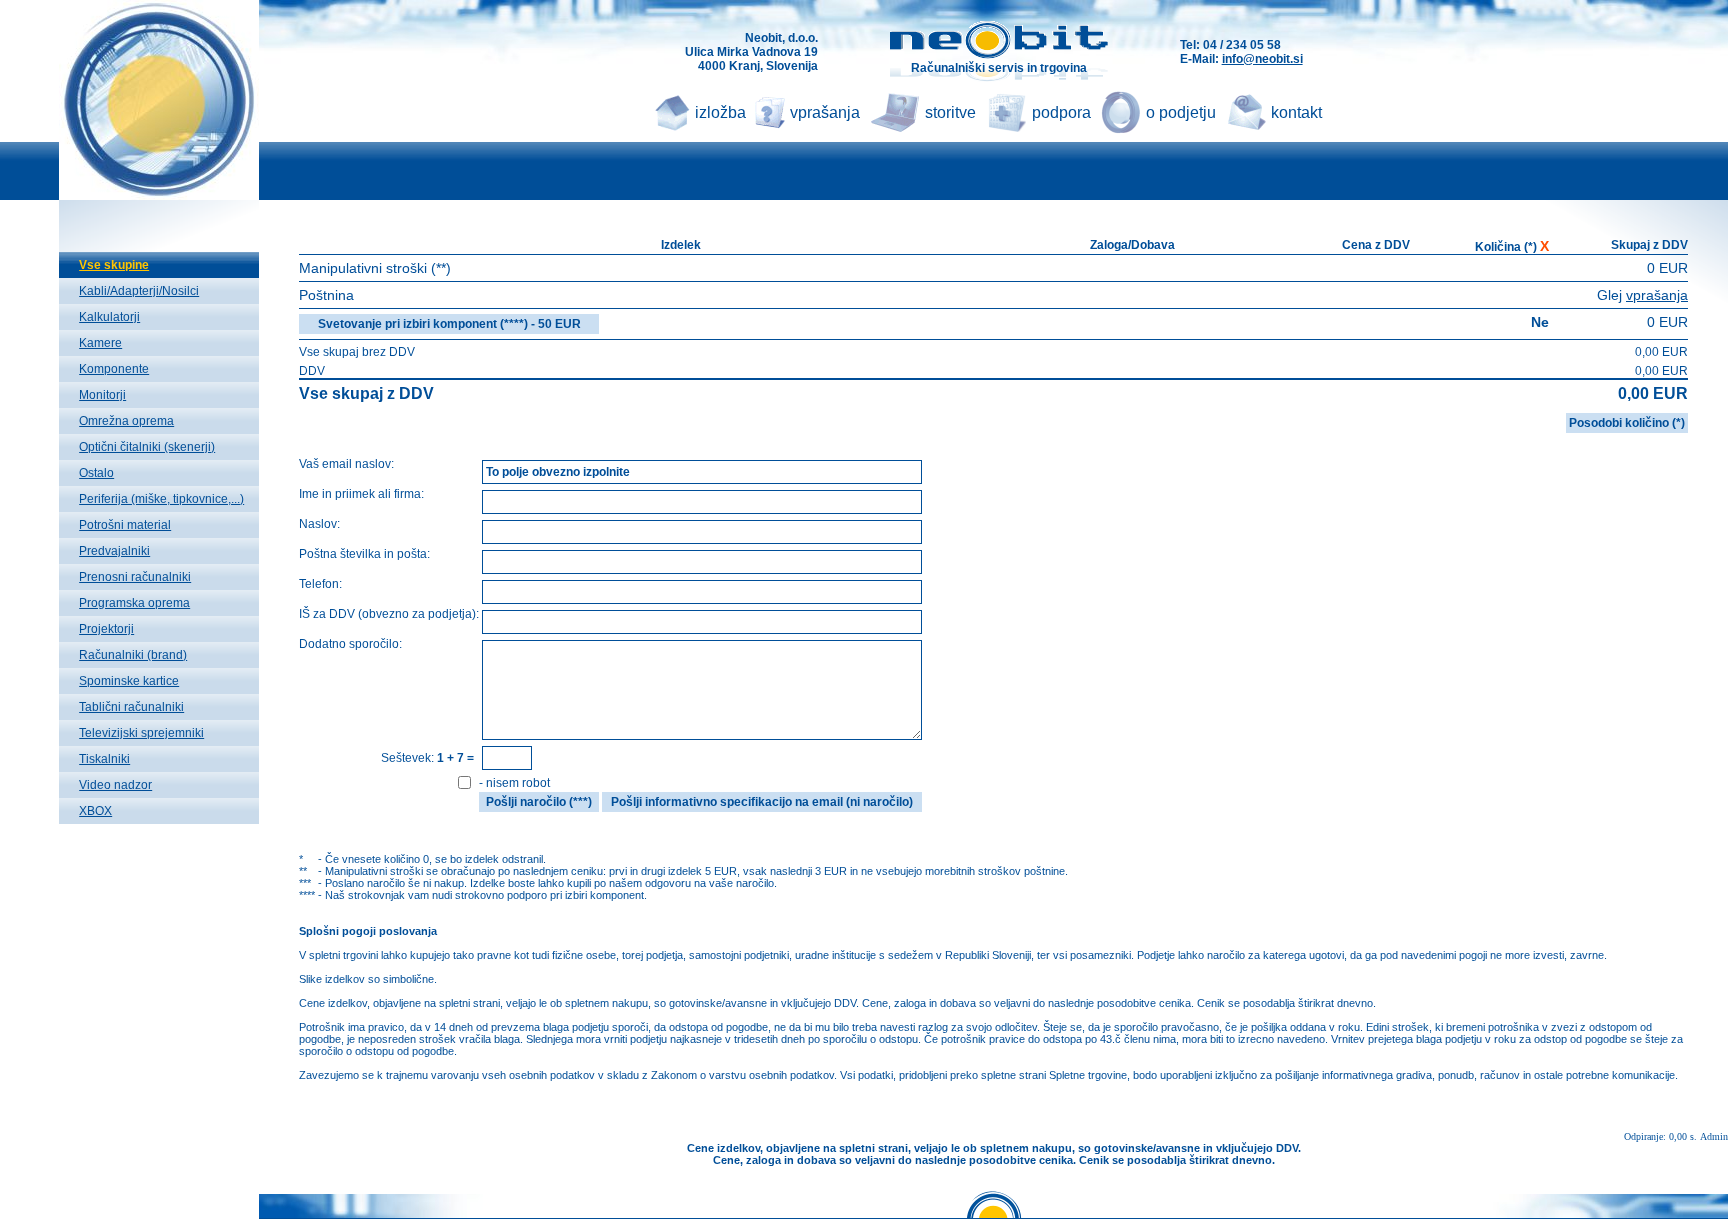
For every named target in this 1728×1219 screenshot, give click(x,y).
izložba (720, 112)
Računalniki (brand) (133, 655)
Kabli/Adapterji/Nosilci (139, 291)
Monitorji (102, 395)
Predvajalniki (114, 551)
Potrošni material (125, 525)
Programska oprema (134, 603)
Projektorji (106, 629)
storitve (950, 112)
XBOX (95, 811)
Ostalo (96, 473)
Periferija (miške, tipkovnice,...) (161, 499)
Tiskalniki (104, 759)
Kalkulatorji (109, 317)
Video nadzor (115, 785)
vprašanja (825, 112)
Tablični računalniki (131, 707)
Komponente (114, 369)
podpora (1061, 112)
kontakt (1296, 112)
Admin (1714, 1136)
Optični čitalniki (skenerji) (147, 447)
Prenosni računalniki (135, 577)
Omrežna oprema (126, 421)
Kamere (100, 343)
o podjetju (1181, 112)
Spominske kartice (129, 681)
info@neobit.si (1262, 59)
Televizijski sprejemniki (141, 733)
